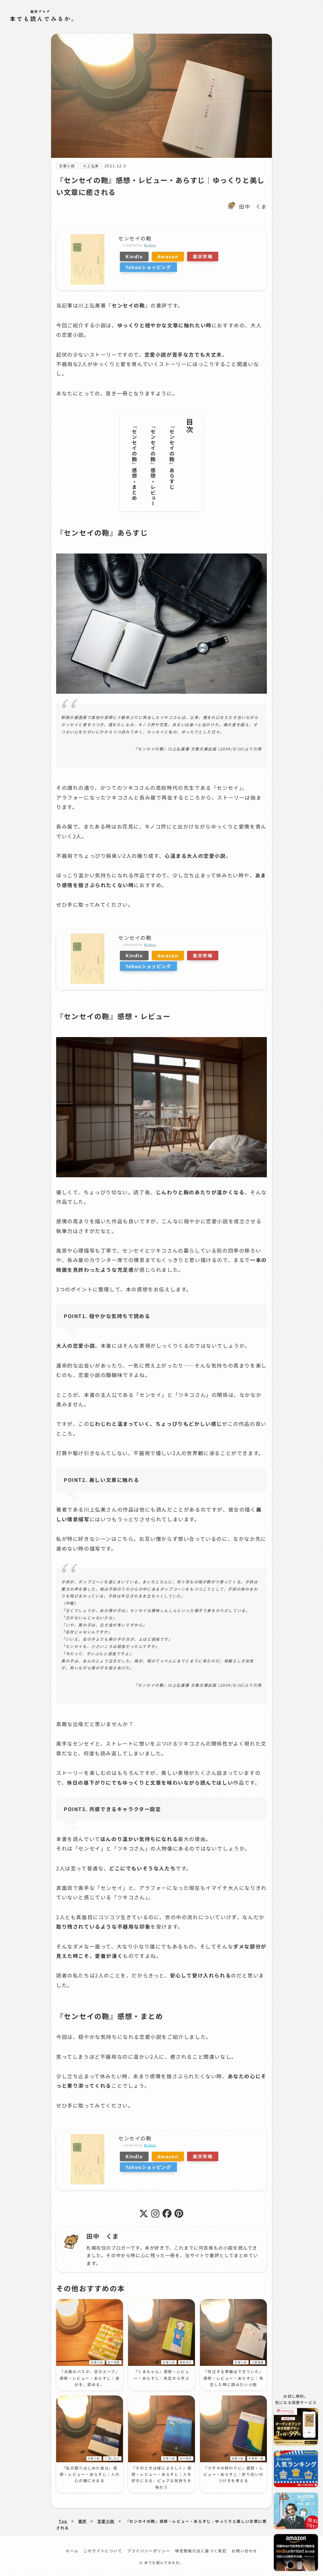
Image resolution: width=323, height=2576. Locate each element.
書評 (82, 2521)
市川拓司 (186, 2458)
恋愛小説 (67, 166)
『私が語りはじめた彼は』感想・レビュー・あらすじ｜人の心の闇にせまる (90, 2474)
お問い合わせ (244, 2551)
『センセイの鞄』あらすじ (172, 456)
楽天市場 (203, 256)
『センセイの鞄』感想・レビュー (153, 465)
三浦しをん (112, 2458)
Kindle (134, 256)
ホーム (72, 2551)
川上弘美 (91, 166)
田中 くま (253, 206)
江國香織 (258, 2362)
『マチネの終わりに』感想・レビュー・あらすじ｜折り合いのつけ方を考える (233, 2474)
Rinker (150, 245)
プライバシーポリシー (149, 2551)
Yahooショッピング (148, 267)
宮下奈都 (114, 2362)
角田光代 (186, 2362)
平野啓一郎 (256, 2458)
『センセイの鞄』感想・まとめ (134, 462)
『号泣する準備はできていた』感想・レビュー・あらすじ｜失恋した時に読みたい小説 (233, 2378)
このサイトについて (103, 2551)
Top (63, 2521)
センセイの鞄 (135, 238)
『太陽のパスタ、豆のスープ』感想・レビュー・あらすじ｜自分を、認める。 (90, 2378)
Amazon (168, 256)
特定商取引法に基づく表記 (201, 2551)
